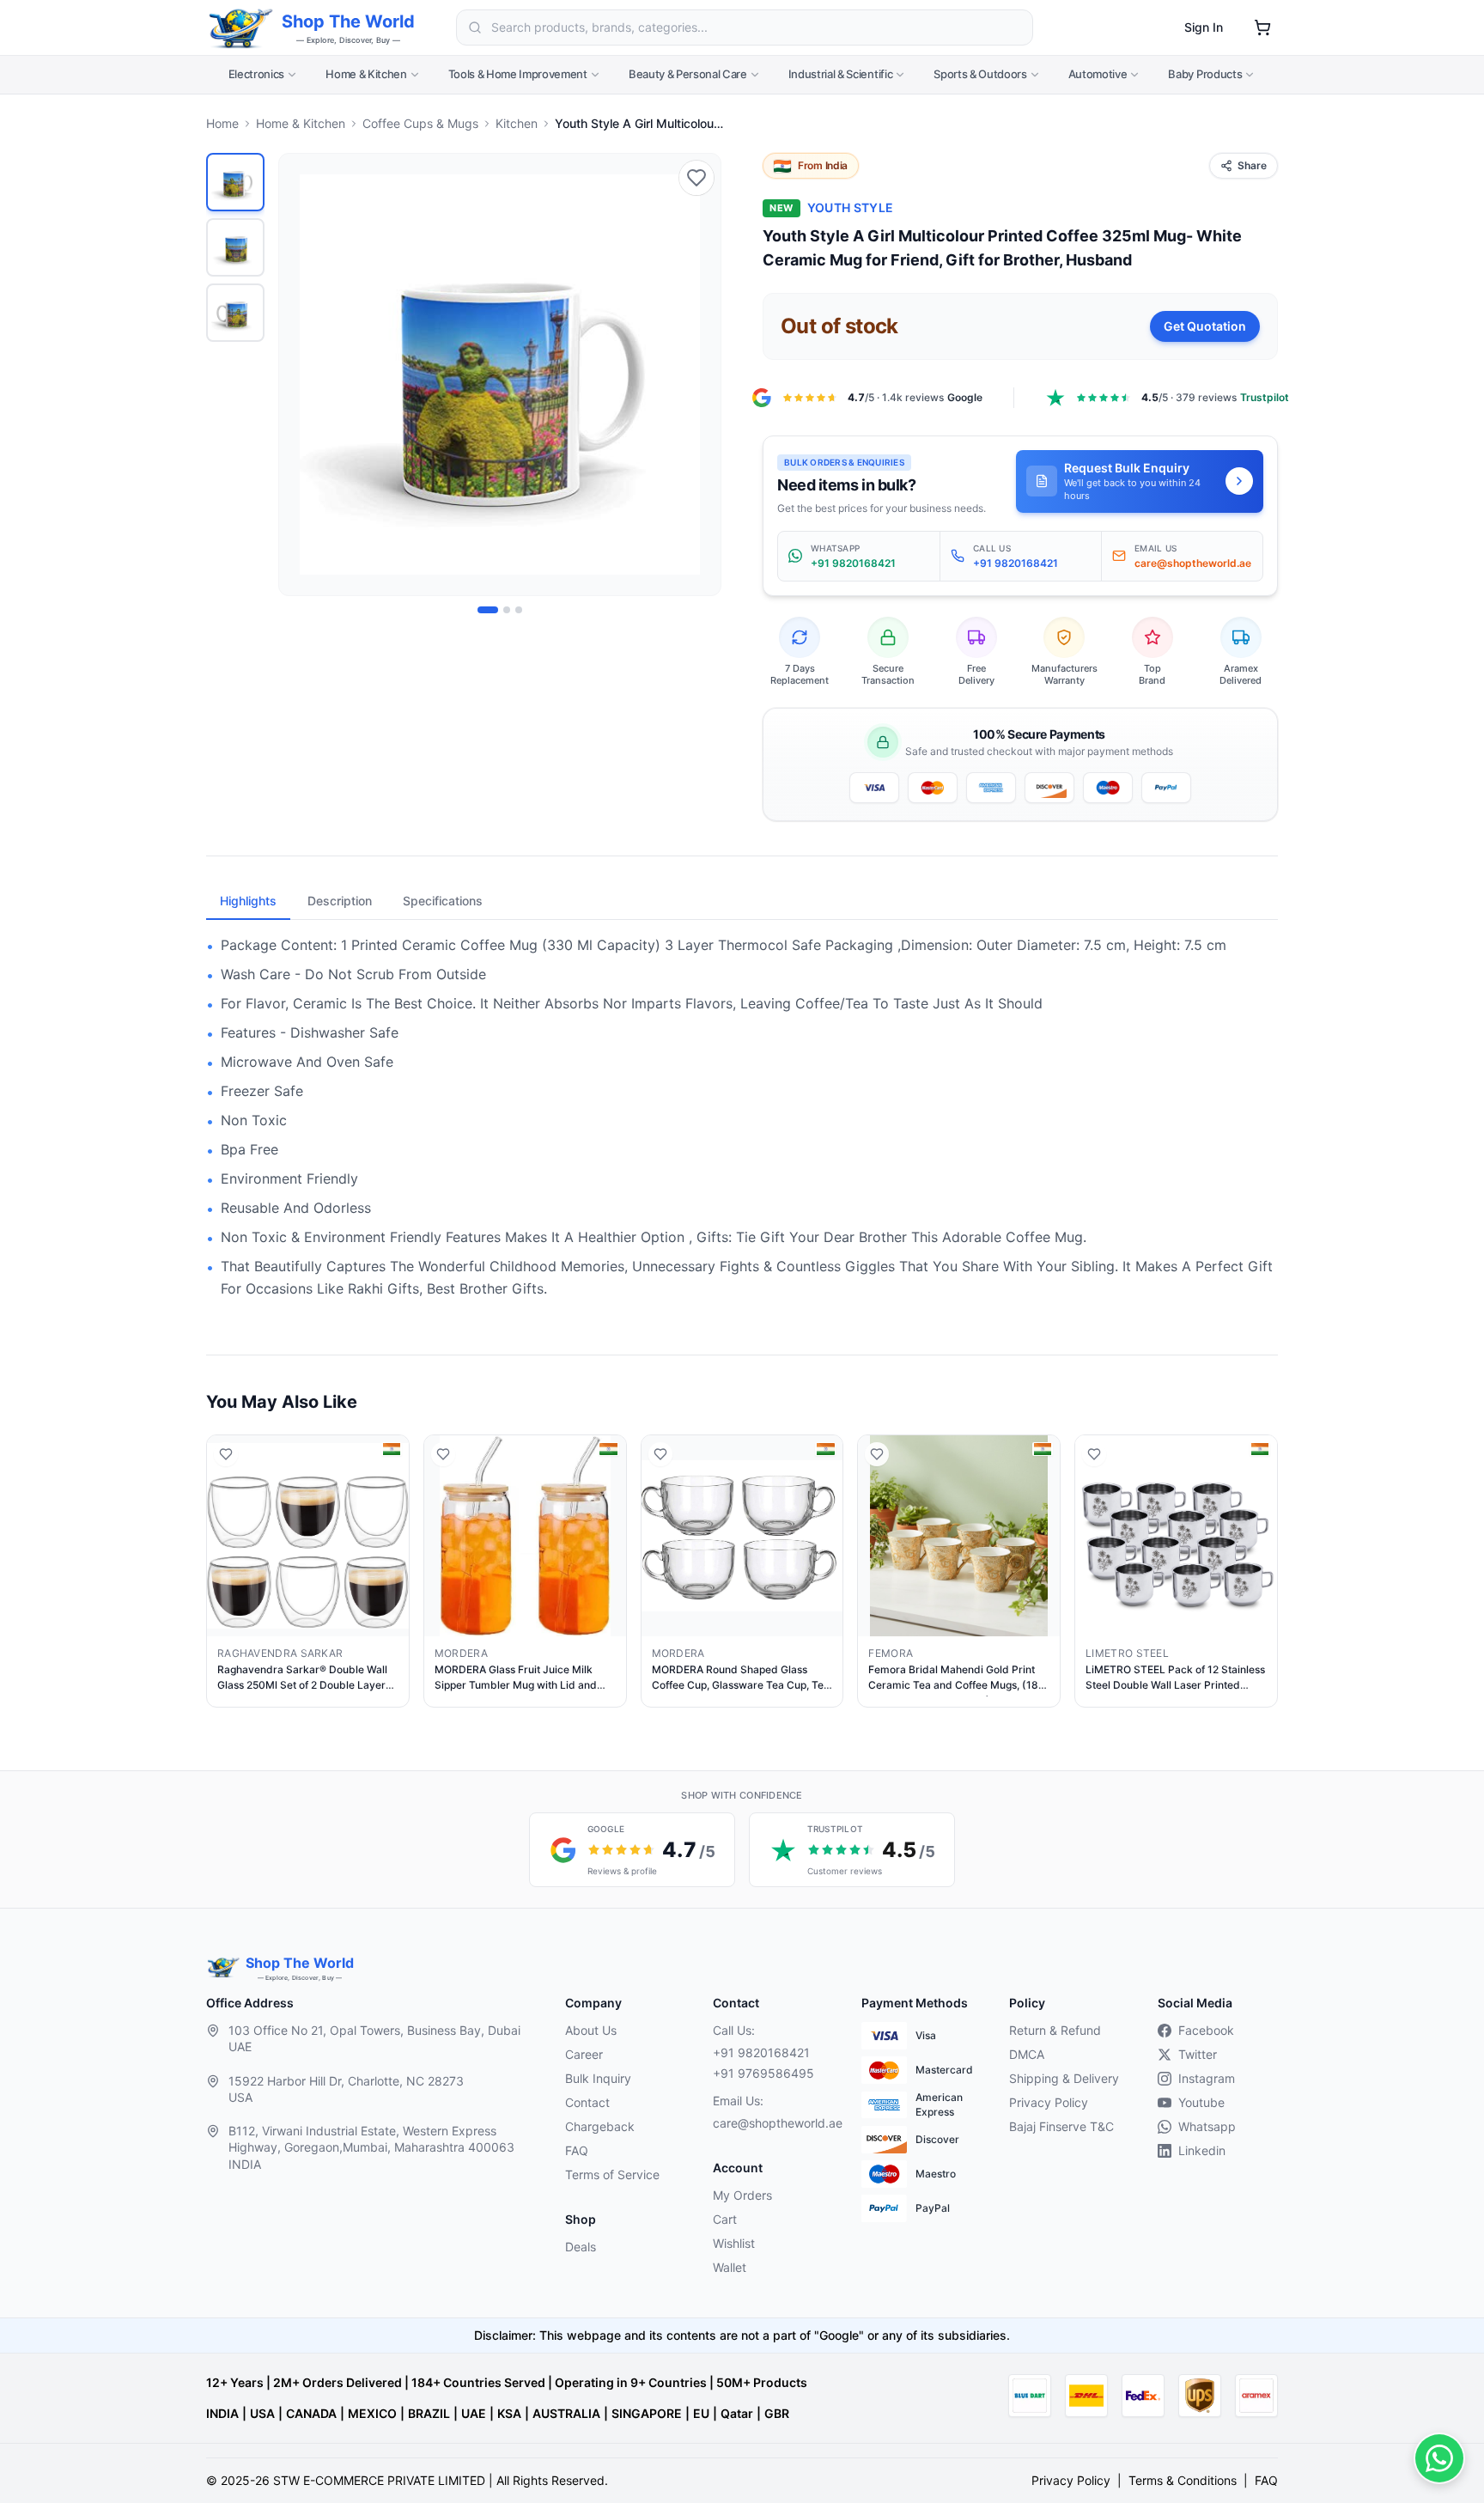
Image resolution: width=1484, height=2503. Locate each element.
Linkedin (1202, 2150)
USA (262, 2413)
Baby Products (1205, 74)
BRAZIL (429, 2413)
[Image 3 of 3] (519, 610)
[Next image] (698, 375)
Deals (581, 2247)
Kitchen (517, 123)
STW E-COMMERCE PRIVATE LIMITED (379, 2480)
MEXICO (372, 2413)
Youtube (1201, 2102)
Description (340, 901)
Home (222, 123)
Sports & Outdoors (980, 74)
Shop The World (348, 21)
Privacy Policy (1049, 2102)
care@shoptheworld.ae (773, 2123)
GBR (777, 2413)
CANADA (311, 2413)
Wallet (730, 2267)
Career (584, 2054)
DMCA (1027, 2054)
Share (1252, 165)
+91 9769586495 (763, 2073)
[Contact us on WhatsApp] (1439, 2458)
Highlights (248, 901)
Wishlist (734, 2243)
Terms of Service (612, 2174)
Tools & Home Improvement (518, 74)
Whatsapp (1207, 2126)
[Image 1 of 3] (488, 610)
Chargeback (600, 2126)
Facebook (1206, 2030)
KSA (509, 2413)
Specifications (443, 901)
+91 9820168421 (761, 2052)
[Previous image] (301, 375)
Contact (587, 2102)
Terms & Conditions (1183, 2480)
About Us (591, 2030)
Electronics (256, 74)
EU (701, 2413)
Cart (725, 2219)
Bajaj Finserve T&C (1061, 2126)
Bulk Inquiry (598, 2078)
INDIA (222, 2413)
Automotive (1098, 74)
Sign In (1204, 27)
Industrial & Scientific (841, 74)
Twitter (1198, 2054)
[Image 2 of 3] (507, 610)
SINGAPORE (647, 2413)
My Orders (742, 2195)
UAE (474, 2413)
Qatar (737, 2413)
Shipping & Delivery (1064, 2078)
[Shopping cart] (1262, 27)
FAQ (577, 2150)
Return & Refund (1055, 2030)
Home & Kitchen (366, 74)
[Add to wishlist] (696, 178)
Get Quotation (1205, 326)
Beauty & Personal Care (688, 74)
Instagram (1207, 2078)
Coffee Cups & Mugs (420, 123)
